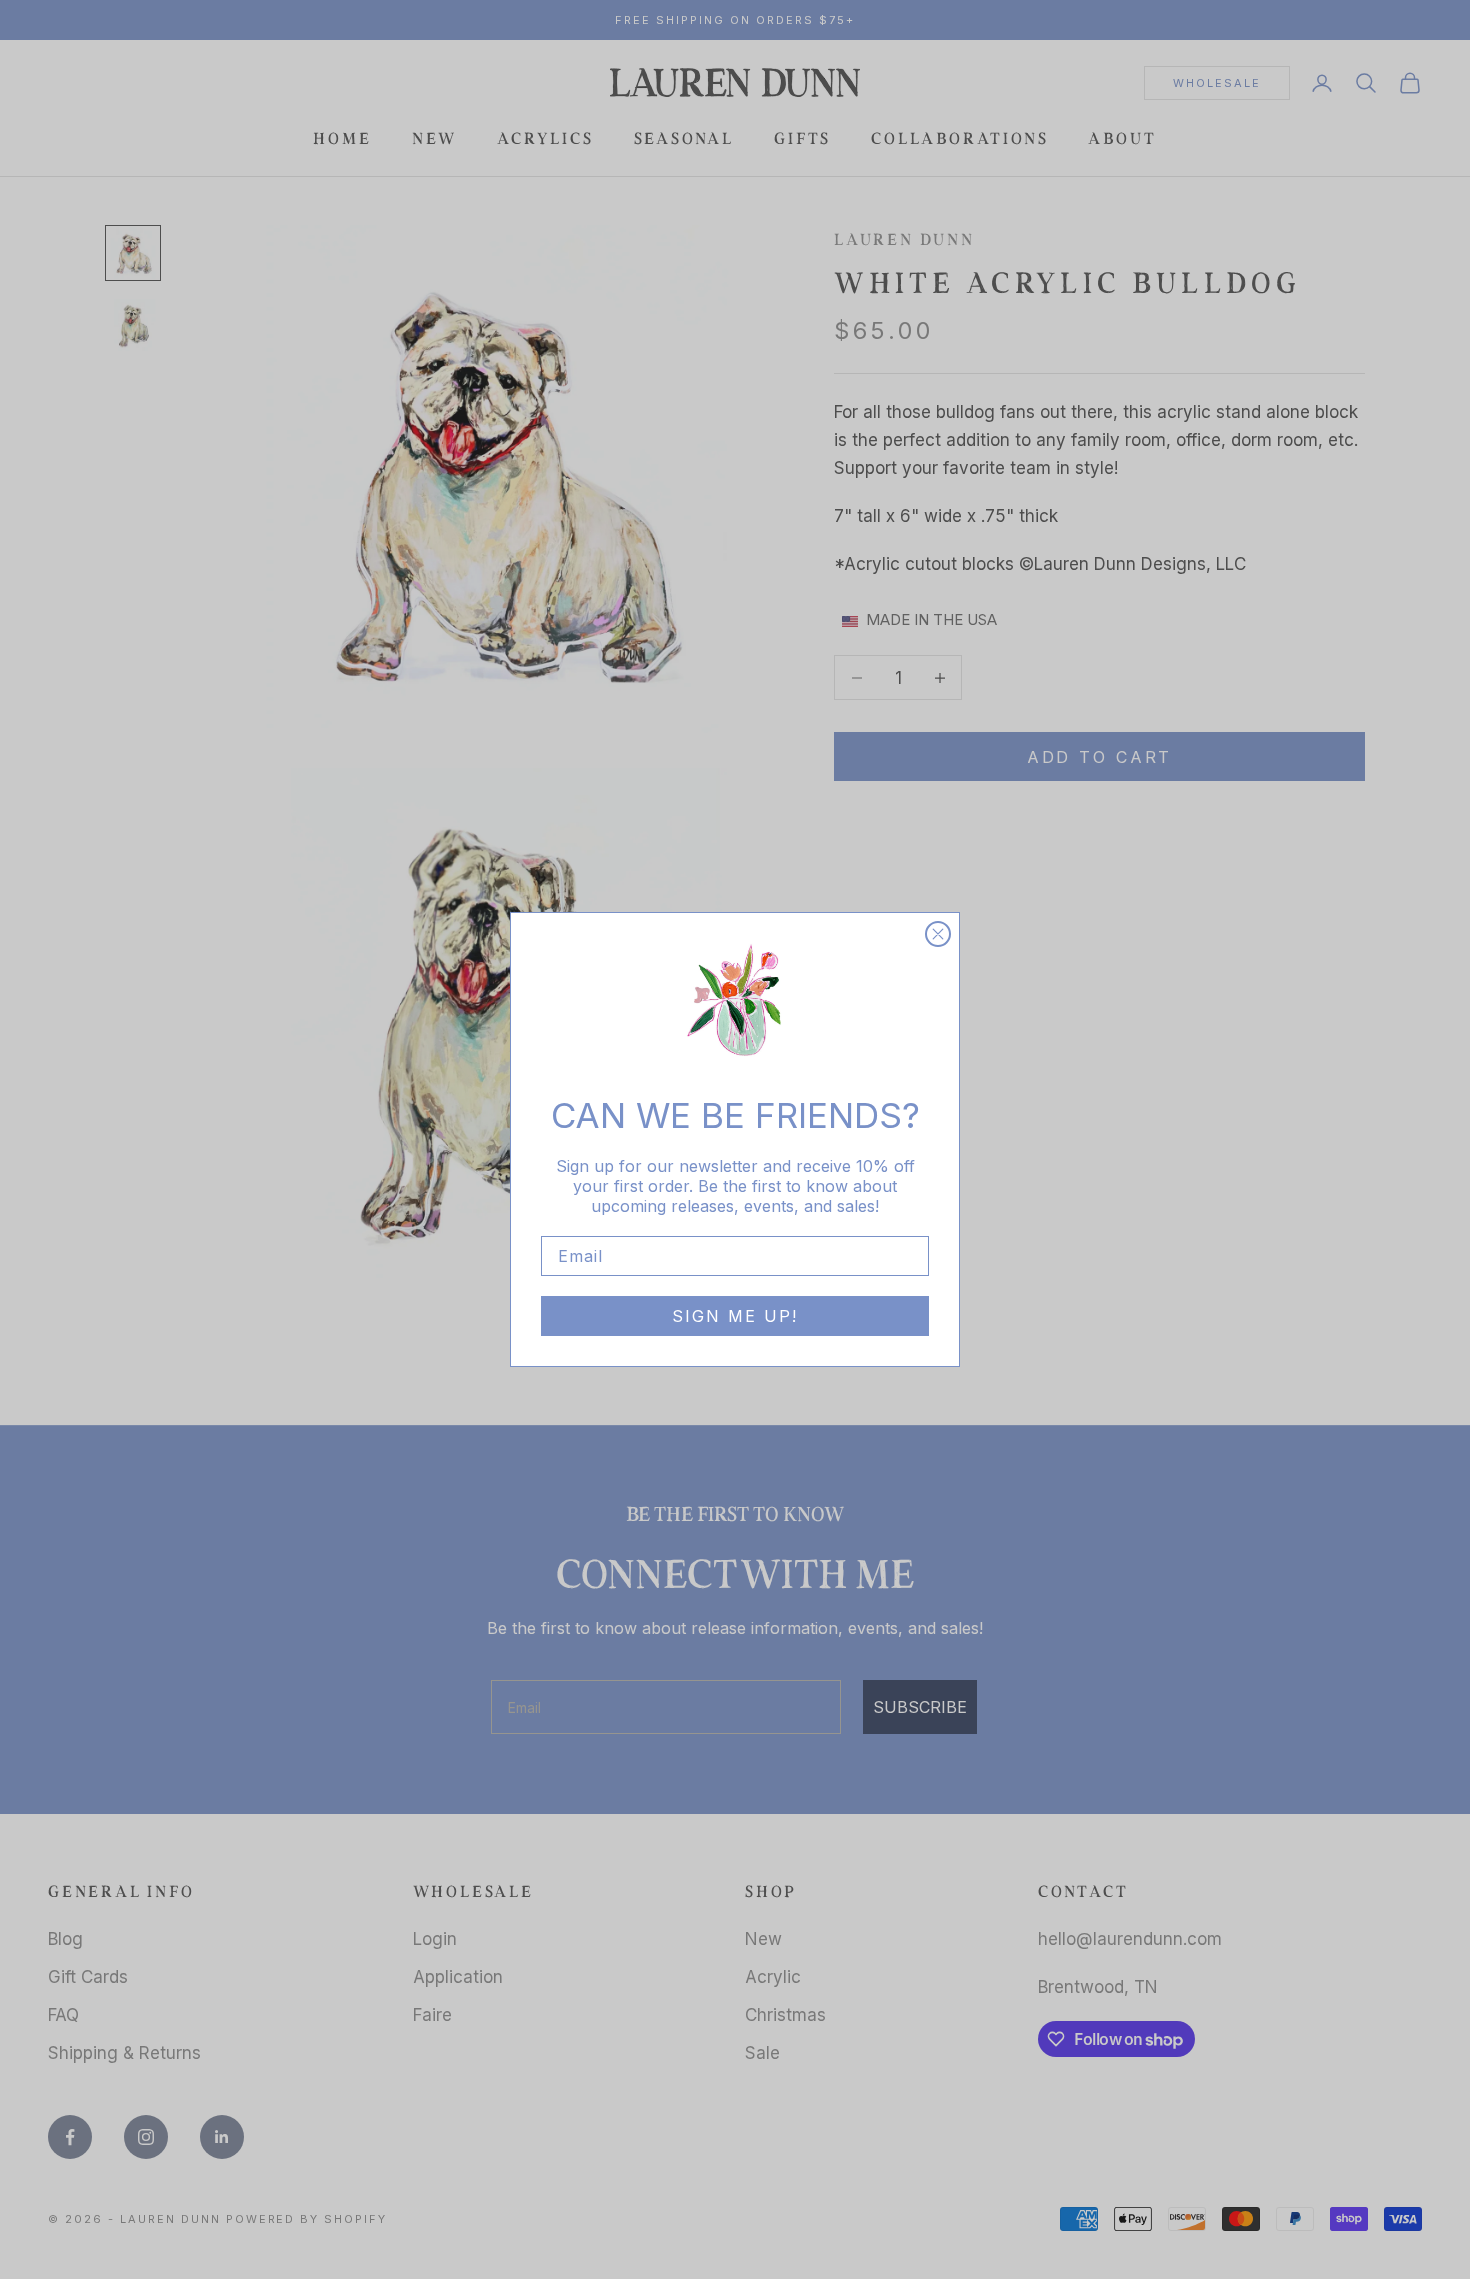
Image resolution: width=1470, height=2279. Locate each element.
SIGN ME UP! (735, 1316)
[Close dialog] (938, 934)
